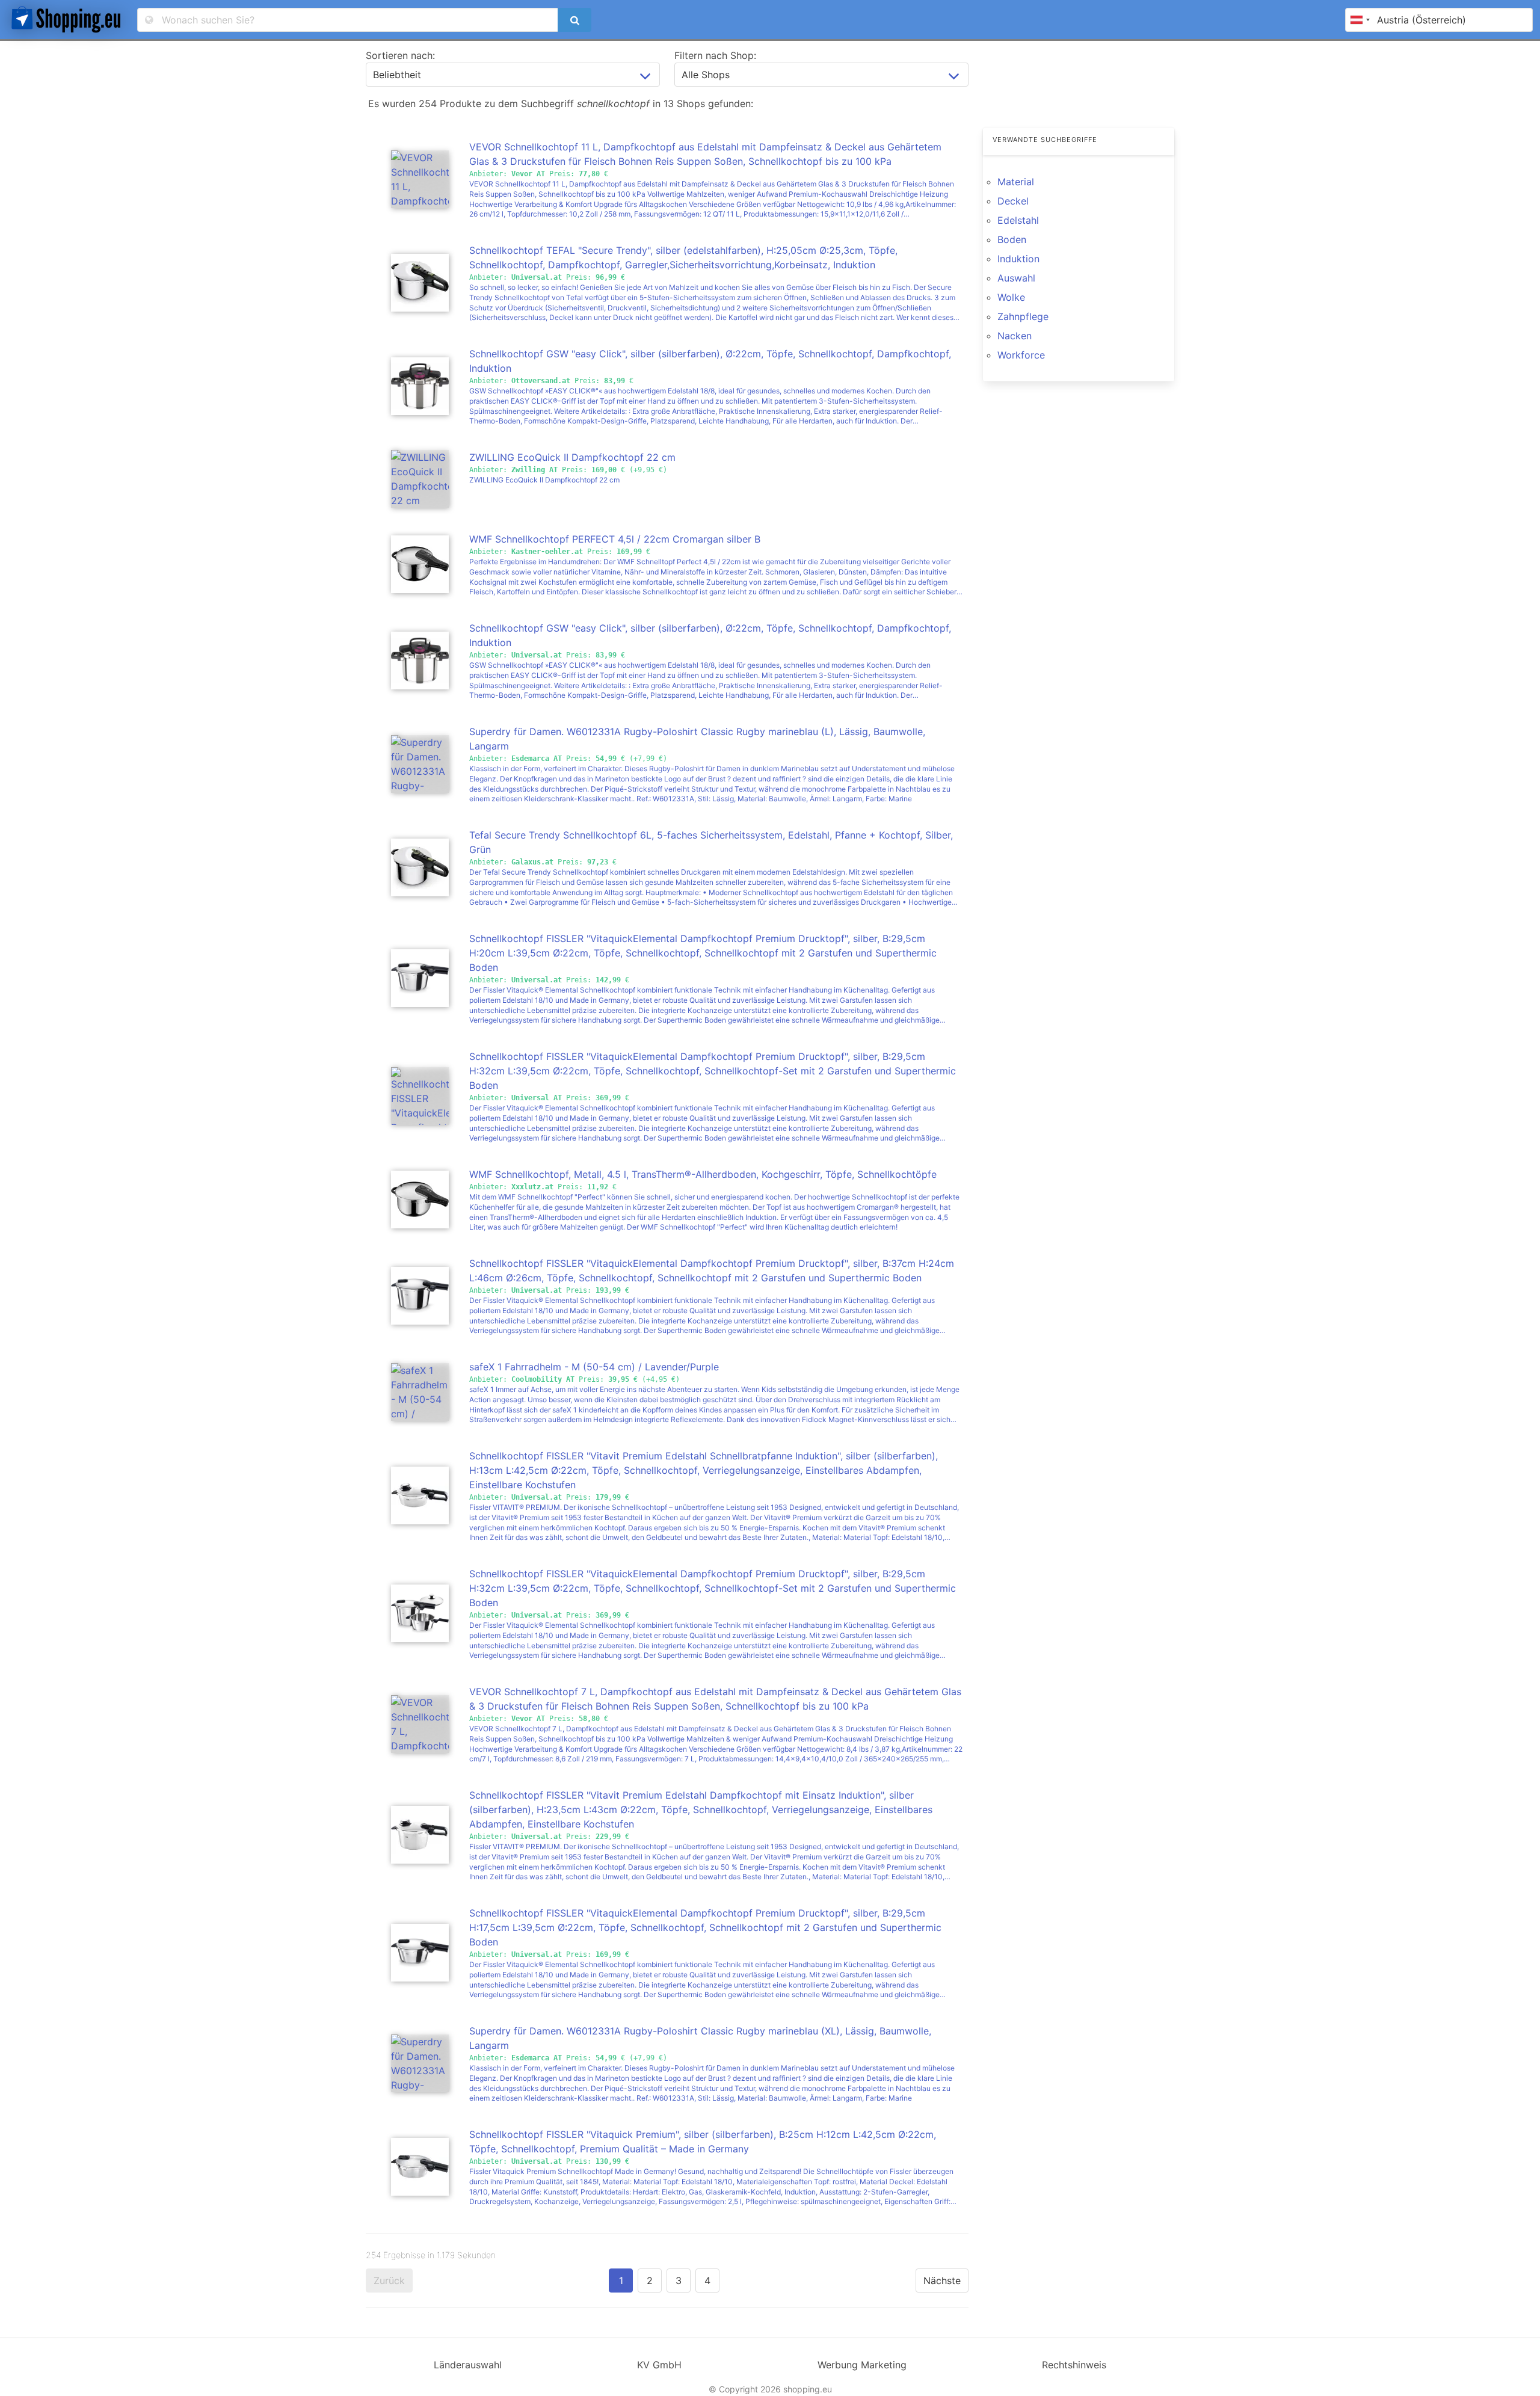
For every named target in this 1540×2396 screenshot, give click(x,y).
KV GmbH (659, 2365)
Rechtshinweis (1074, 2365)
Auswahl (1016, 278)
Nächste (942, 2281)
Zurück (389, 2281)
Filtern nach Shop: (715, 55)
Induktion (1018, 259)
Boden (1012, 239)
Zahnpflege (1023, 316)
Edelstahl (1018, 220)
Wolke (1011, 297)
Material (1016, 182)
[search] (574, 20)
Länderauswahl (468, 2365)
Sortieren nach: (400, 55)
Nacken (1015, 336)
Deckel (1013, 201)
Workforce (1021, 355)
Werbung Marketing (862, 2365)
